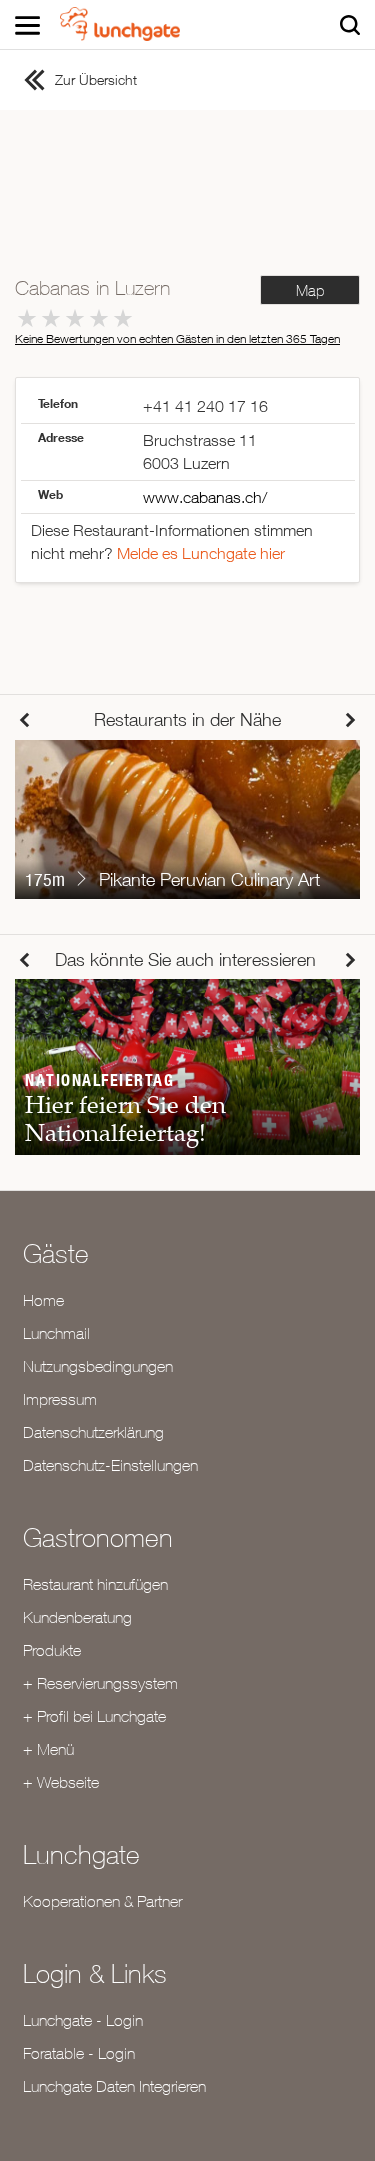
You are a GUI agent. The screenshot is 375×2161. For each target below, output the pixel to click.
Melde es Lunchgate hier (201, 553)
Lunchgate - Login (83, 2020)
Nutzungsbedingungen (98, 1366)
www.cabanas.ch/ (205, 497)
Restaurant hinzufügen (95, 1584)
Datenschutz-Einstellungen (110, 1465)
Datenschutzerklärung (93, 1432)
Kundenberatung (77, 1617)
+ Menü (48, 1749)
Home (43, 1300)
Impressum (60, 1399)
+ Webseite (61, 1782)
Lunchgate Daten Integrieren (114, 2086)
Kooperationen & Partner (102, 1901)
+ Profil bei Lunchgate (94, 1716)
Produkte (52, 1650)
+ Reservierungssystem (100, 1683)
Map (310, 290)
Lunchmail (56, 1333)
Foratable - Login (79, 2053)
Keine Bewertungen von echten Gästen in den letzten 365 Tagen (177, 338)
